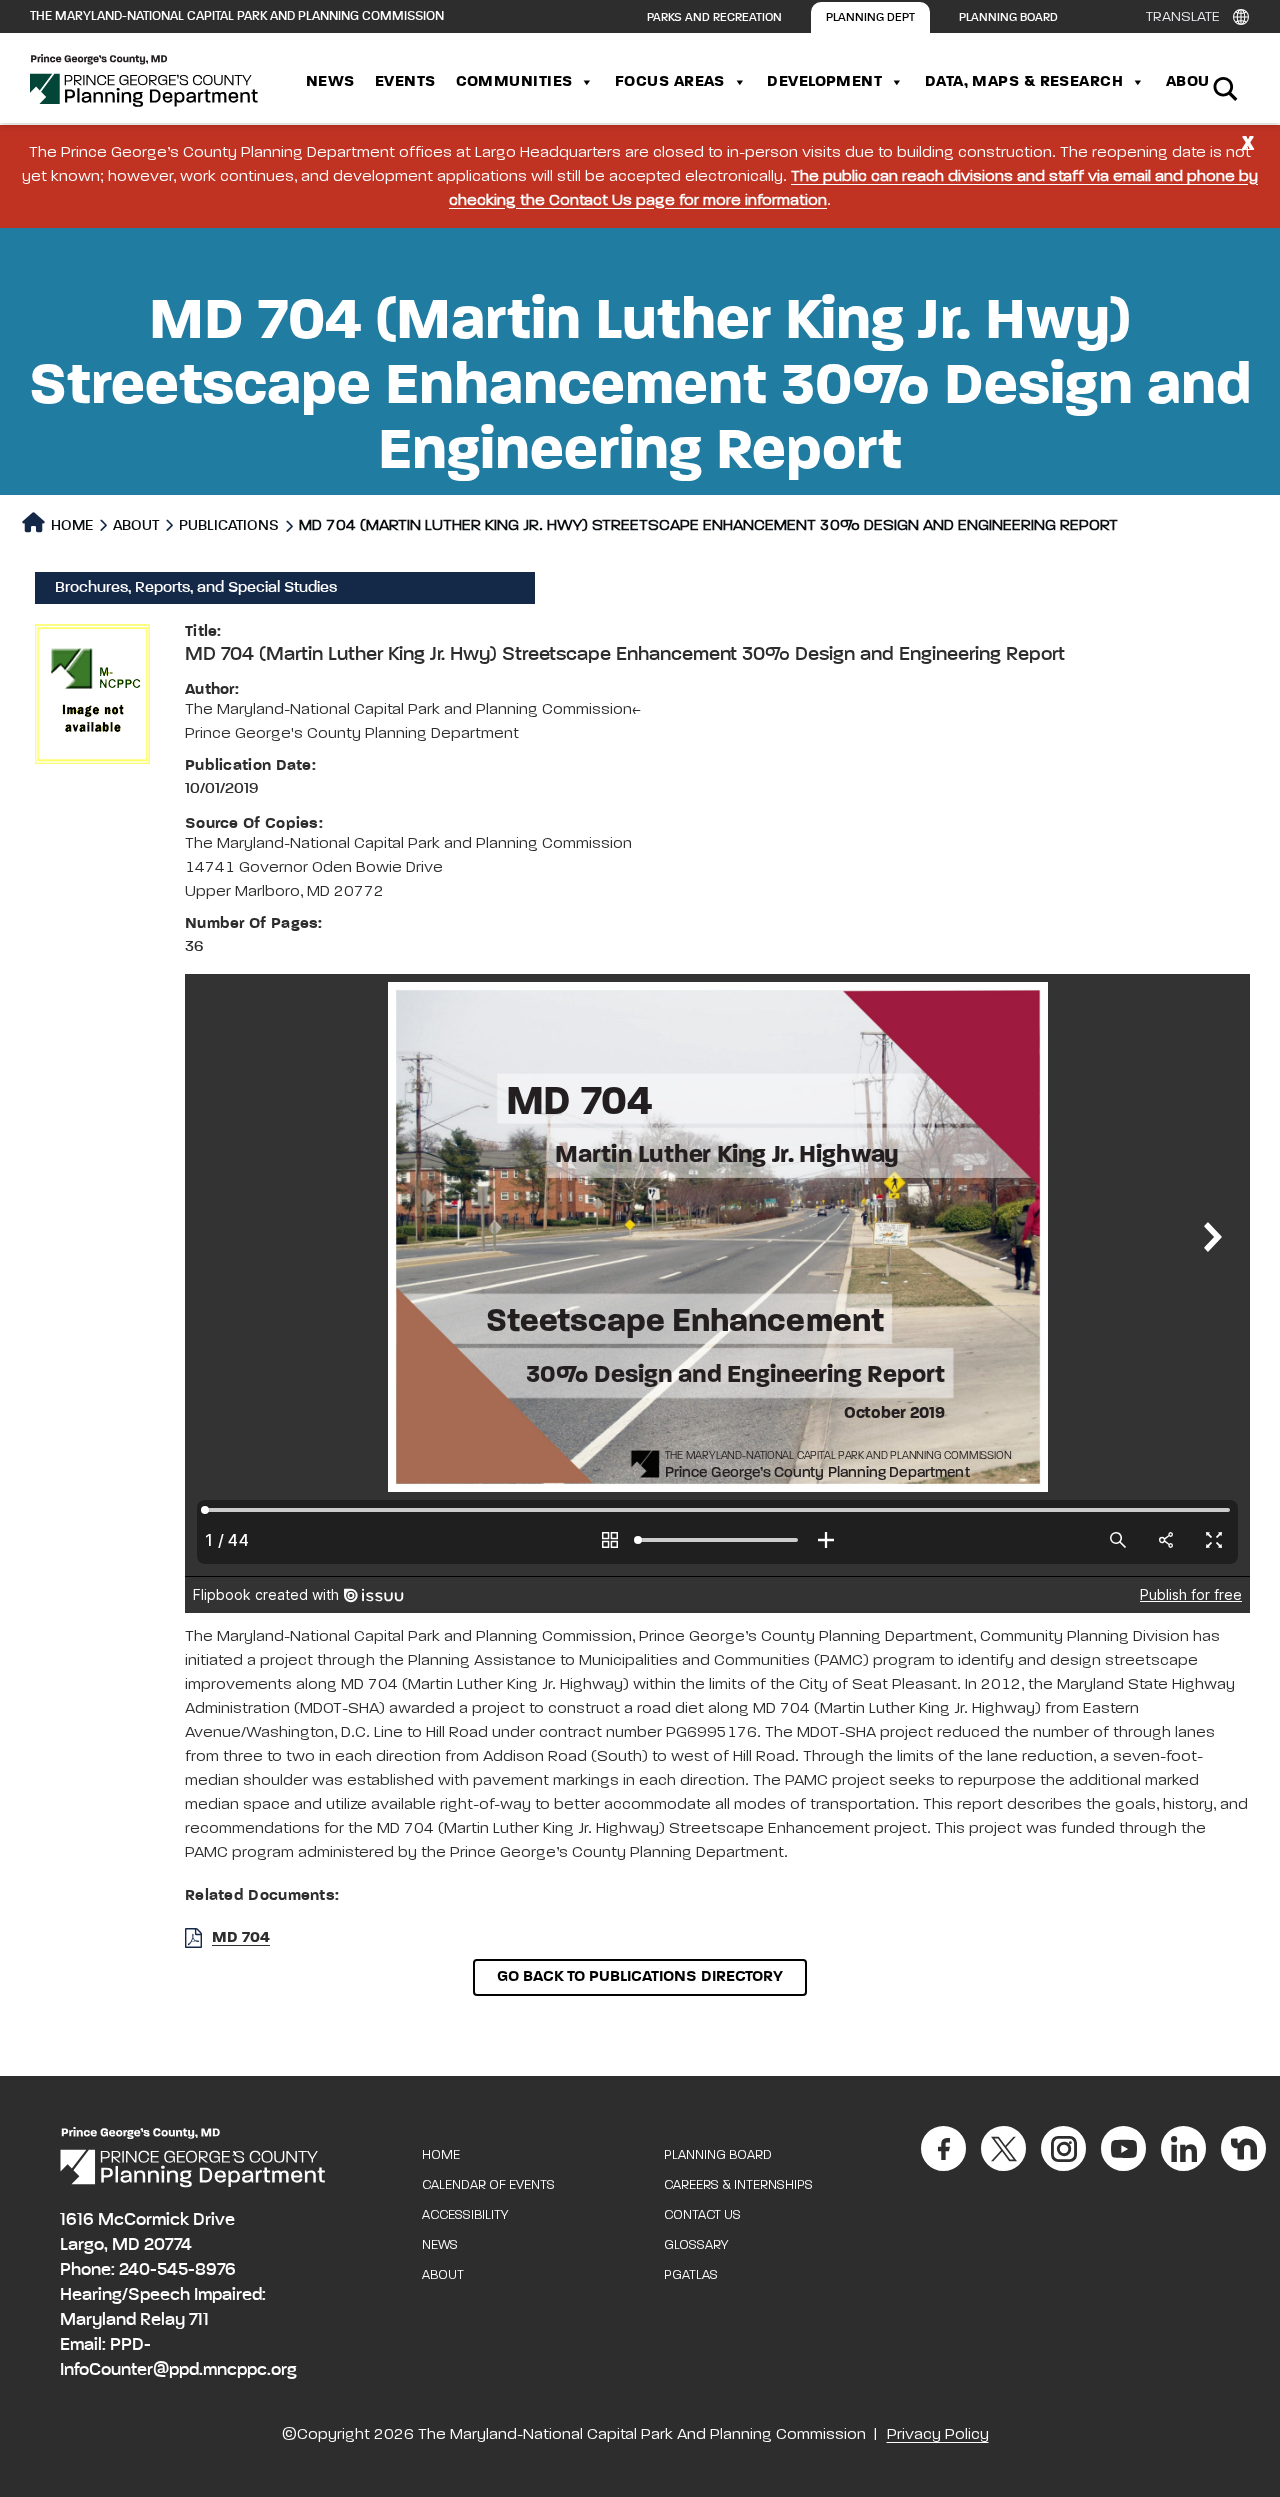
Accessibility (465, 2215)
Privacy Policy (938, 2435)
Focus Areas (670, 82)
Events (405, 82)
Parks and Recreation (714, 18)
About (1192, 82)
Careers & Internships (738, 2185)
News (330, 82)
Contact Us (702, 2215)
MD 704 (241, 1938)
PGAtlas (691, 2275)
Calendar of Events (488, 2185)
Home (70, 525)
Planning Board (1008, 18)
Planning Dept (870, 18)
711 (199, 2320)
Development (824, 82)
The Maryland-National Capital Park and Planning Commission (237, 16)
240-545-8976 (177, 2270)
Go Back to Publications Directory (640, 1977)
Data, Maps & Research (1024, 82)
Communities (514, 82)
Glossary (696, 2245)
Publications (229, 525)
